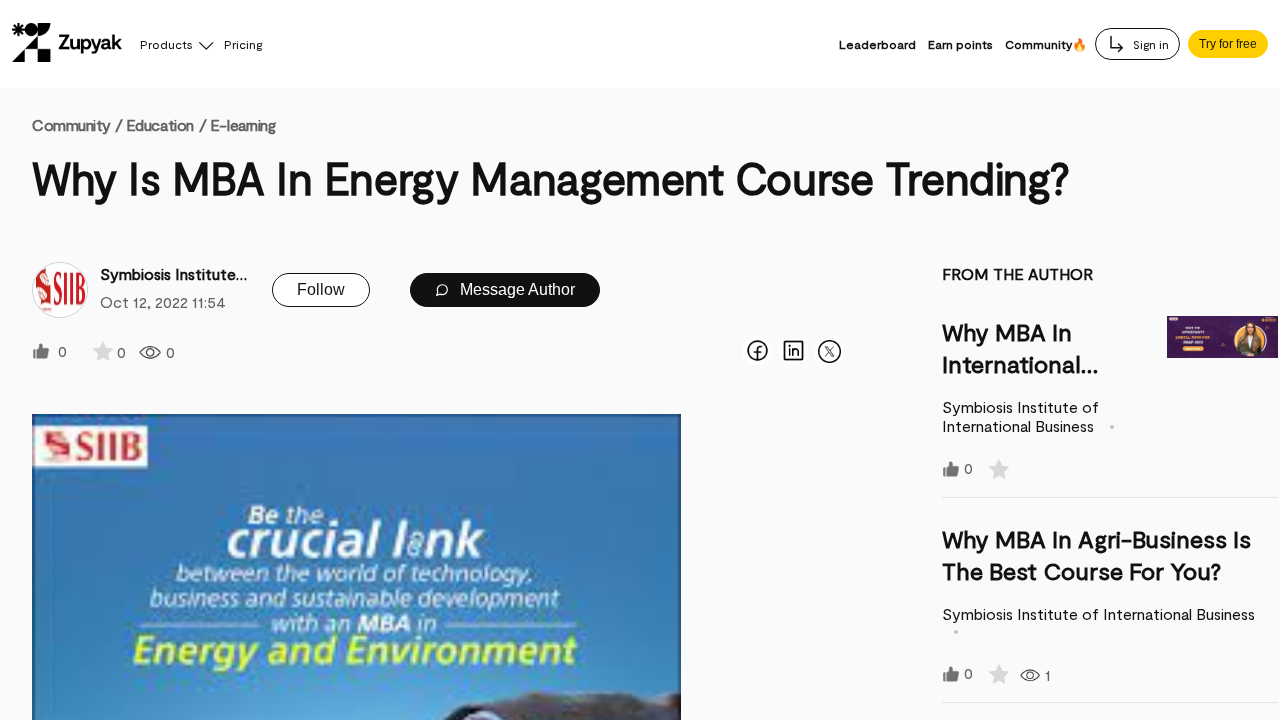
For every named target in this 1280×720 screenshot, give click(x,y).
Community (77, 124)
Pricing (243, 44)
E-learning (243, 124)
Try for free (1228, 44)
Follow (321, 289)
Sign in (1149, 44)
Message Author (515, 289)
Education (160, 124)
